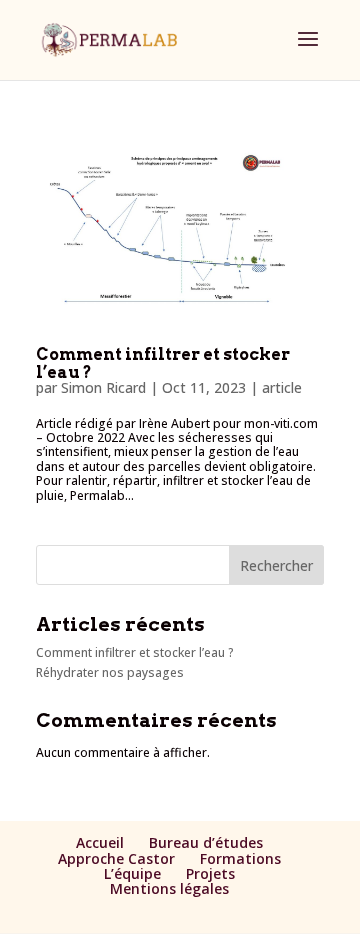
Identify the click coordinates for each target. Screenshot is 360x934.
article (282, 387)
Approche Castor (116, 858)
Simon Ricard (103, 387)
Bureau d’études (206, 842)
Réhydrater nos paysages (110, 672)
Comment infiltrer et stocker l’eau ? (163, 363)
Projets (210, 873)
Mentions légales (169, 888)
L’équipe (132, 873)
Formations (240, 858)
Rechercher (276, 565)
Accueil (100, 842)
